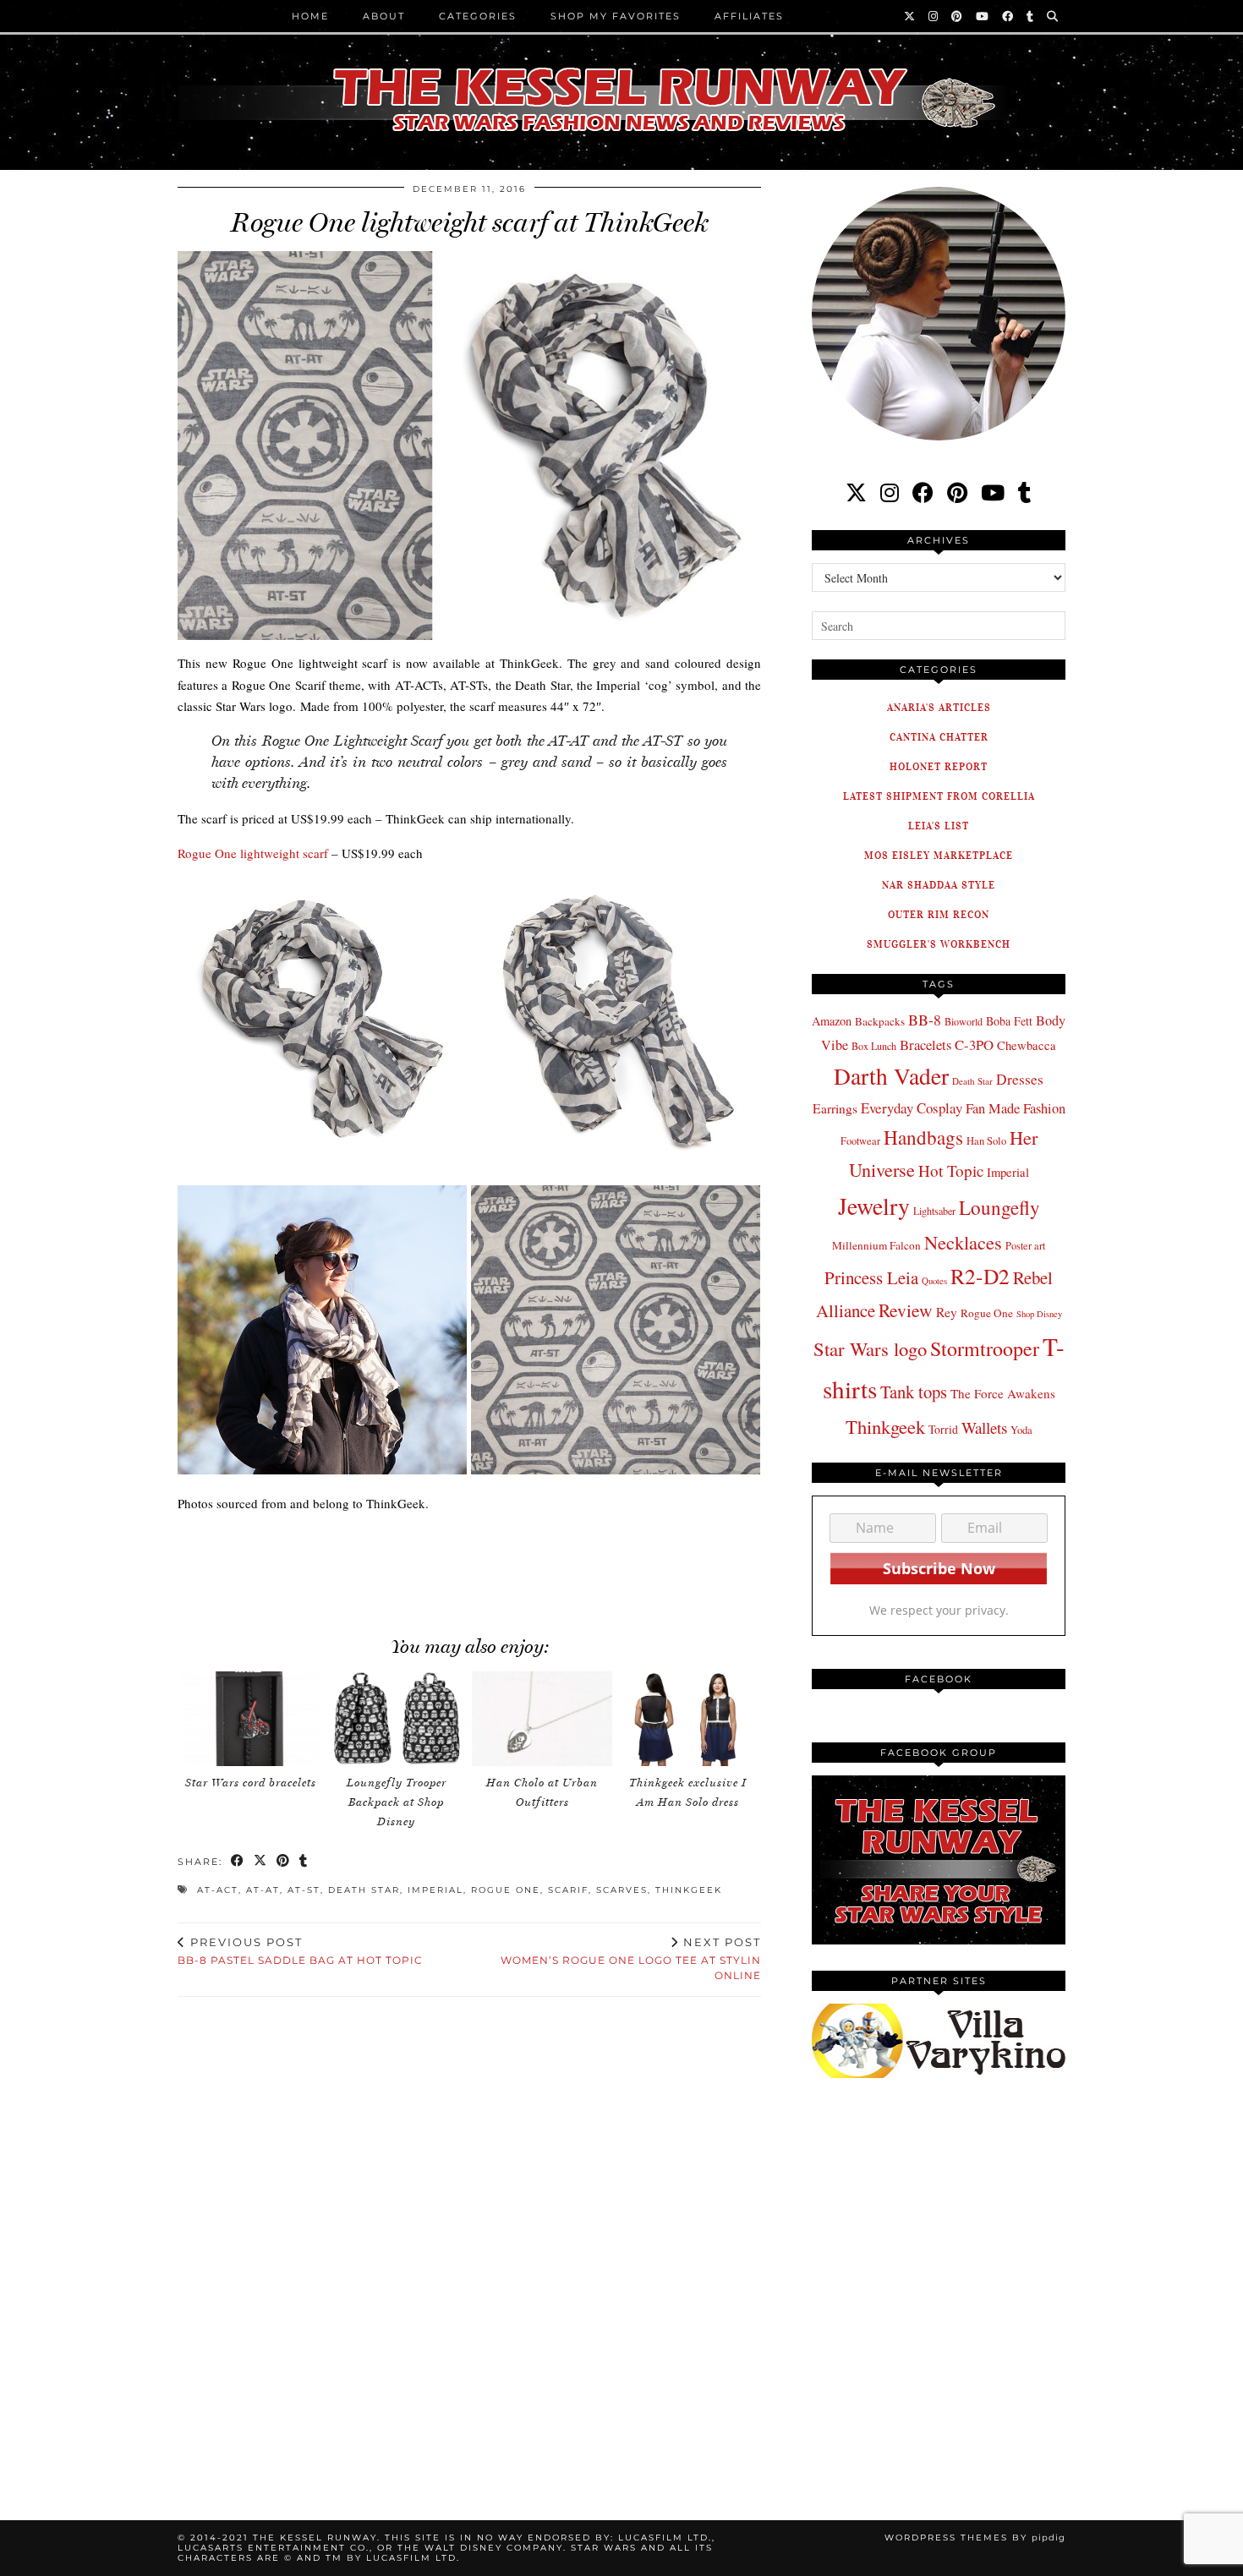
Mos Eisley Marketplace (939, 855)
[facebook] (923, 492)
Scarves (622, 1890)
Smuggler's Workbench (939, 944)
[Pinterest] (958, 16)
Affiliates (749, 16)
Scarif (568, 1890)
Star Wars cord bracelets (251, 1783)
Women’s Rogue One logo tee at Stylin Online (631, 1959)
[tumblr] (1031, 16)
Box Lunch (874, 1046)
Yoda (1021, 1430)
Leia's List (939, 826)
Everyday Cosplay (912, 1108)
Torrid (943, 1429)
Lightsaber (934, 1211)
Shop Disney (1039, 1314)
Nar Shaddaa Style (939, 885)
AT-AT (263, 1890)
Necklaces (963, 1242)
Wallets (984, 1427)
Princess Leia (871, 1277)
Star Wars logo (870, 1348)
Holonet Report (939, 766)
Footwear (860, 1140)
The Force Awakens (1003, 1393)
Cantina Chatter (939, 737)
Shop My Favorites (616, 16)
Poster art (1025, 1245)
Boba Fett (1009, 1021)
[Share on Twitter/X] (261, 1862)
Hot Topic (951, 1170)
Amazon (832, 1021)
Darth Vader (891, 1076)
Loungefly (999, 1207)
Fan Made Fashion (1016, 1108)
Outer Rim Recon (939, 914)
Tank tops (914, 1392)
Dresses (1020, 1079)
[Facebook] (1008, 16)
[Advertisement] (469, 1566)
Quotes (934, 1281)
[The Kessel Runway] (621, 79)
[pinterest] (957, 492)
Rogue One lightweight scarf (253, 853)
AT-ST (304, 1890)
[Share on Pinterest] (284, 1862)
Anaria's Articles (939, 707)
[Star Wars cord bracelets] (251, 1719)
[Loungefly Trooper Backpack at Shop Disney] (397, 1719)
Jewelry (874, 1206)
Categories (478, 16)
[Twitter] (910, 16)
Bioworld (964, 1021)
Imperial (435, 1890)
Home (310, 16)
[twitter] (856, 492)
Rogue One (506, 1890)
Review (906, 1310)
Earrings (835, 1108)
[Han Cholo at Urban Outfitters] (542, 1719)
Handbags (923, 1137)
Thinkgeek (689, 1890)
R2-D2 (980, 1276)
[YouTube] (983, 16)
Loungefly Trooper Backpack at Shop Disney (397, 1802)
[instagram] (890, 492)
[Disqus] (469, 2239)
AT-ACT (218, 1890)
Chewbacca (1027, 1045)
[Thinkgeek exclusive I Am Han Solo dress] (688, 1719)
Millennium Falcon (876, 1245)
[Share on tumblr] (304, 1862)
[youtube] (993, 492)
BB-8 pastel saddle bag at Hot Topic (300, 1951)
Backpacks (880, 1021)
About (384, 16)
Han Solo (986, 1141)
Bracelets (925, 1045)
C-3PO (974, 1045)
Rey (947, 1312)
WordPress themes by (975, 2538)
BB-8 (925, 1020)
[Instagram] (934, 16)
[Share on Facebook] (238, 1862)
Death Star (364, 1890)
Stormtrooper (985, 1348)
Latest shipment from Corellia (939, 796)
